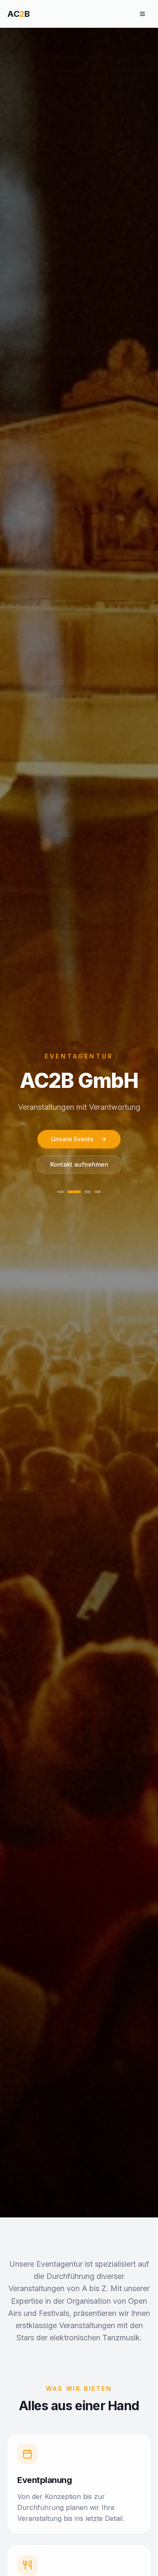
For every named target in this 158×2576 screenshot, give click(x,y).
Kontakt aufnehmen (79, 1164)
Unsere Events (72, 1139)
